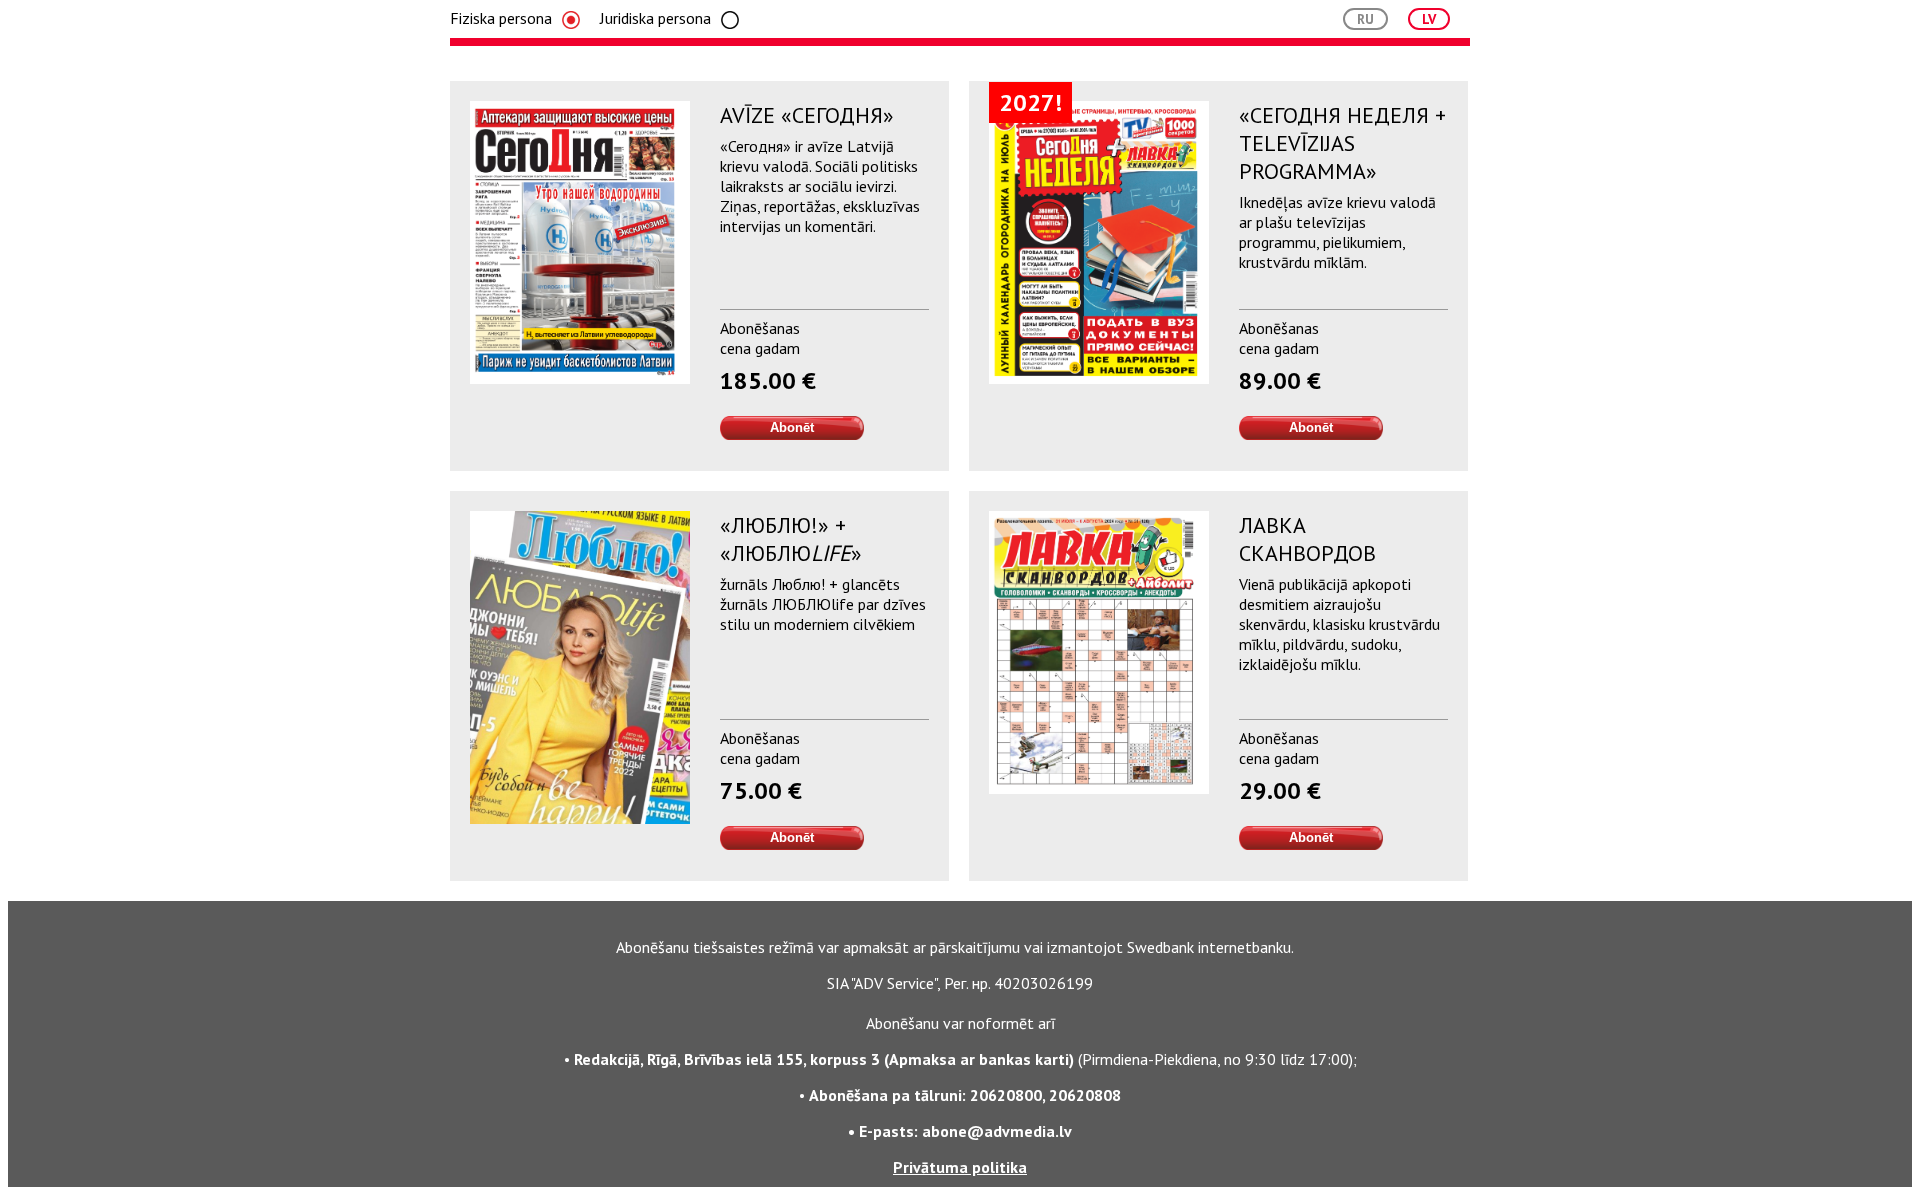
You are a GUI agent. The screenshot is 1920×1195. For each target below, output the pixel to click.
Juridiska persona (655, 18)
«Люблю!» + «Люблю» (791, 539)
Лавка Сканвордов (1307, 539)
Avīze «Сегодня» (807, 115)
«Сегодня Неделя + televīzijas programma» (1342, 143)
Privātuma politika (960, 1167)
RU (1365, 19)
